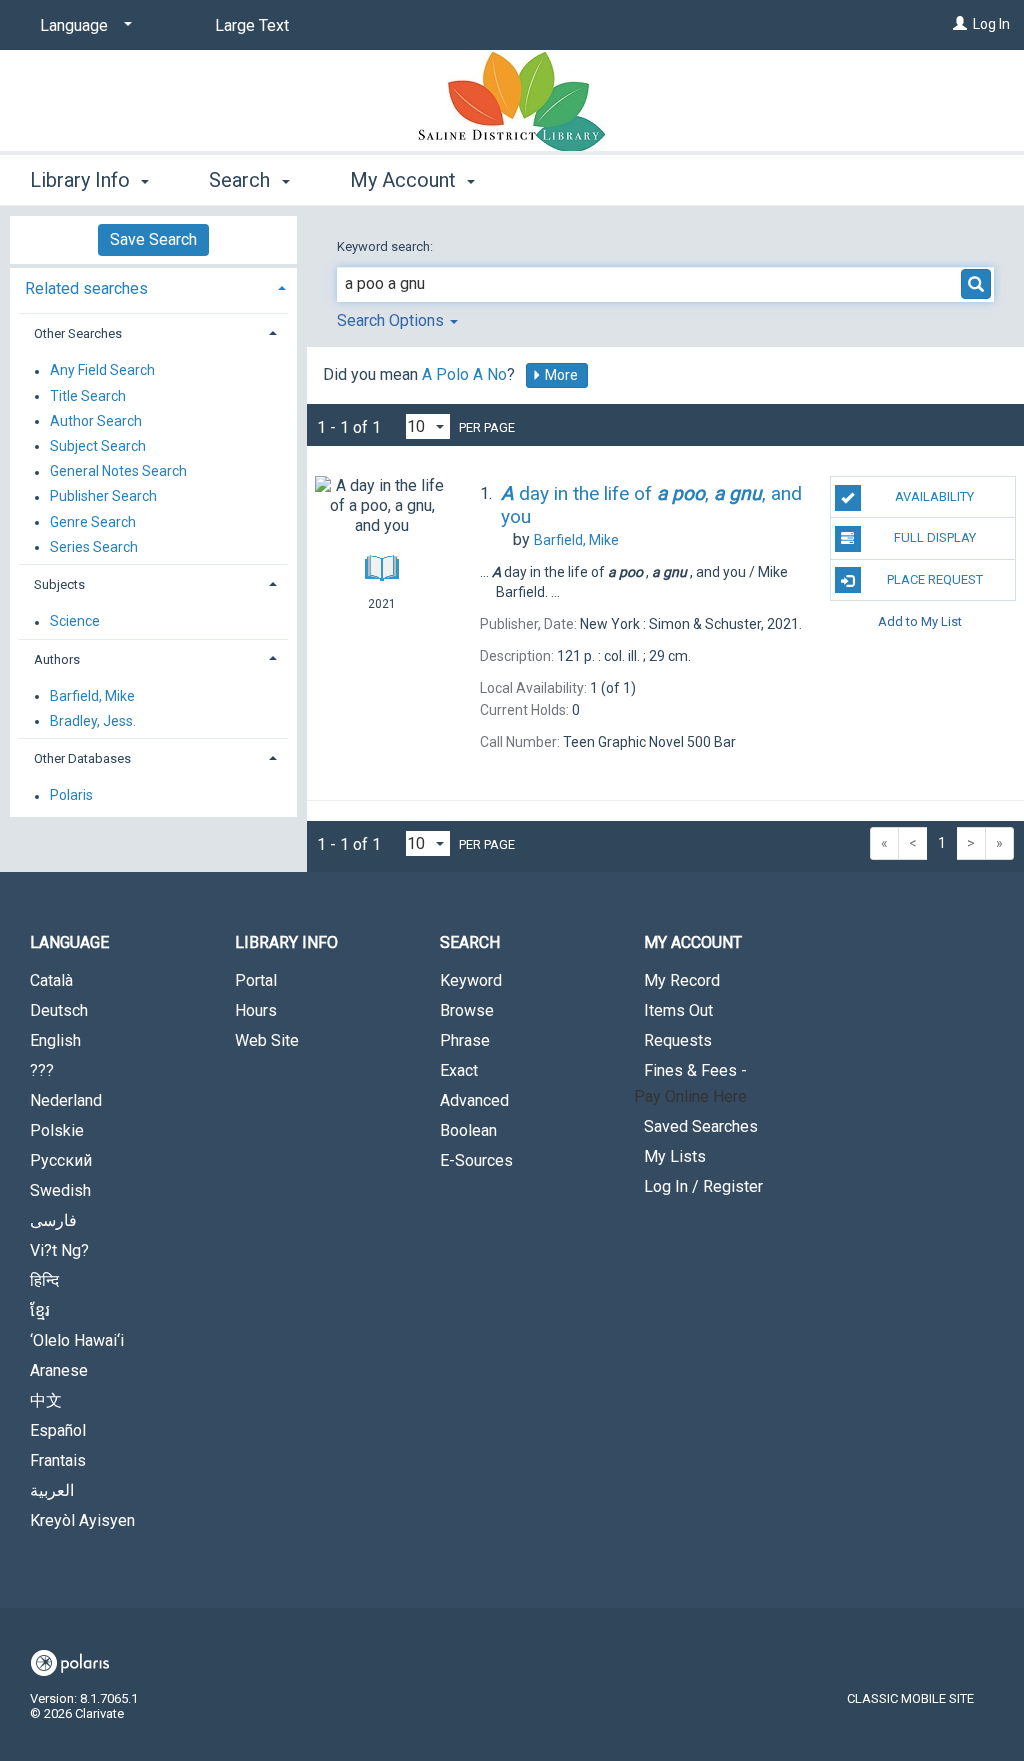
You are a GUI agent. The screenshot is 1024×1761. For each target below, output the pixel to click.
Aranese (59, 1370)
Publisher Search (103, 497)
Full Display (935, 537)
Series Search (94, 547)
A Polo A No (464, 374)
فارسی (53, 1220)
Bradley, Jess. (93, 721)
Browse (467, 1010)
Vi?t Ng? (59, 1250)
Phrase (465, 1040)
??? (42, 1070)
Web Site (267, 1040)
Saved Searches (701, 1126)
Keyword (471, 980)
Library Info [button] (82, 180)
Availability (934, 496)
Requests (678, 1040)
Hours (256, 1010)
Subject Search (98, 446)
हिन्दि (44, 1280)
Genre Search (93, 522)
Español (58, 1430)
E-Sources (476, 1160)
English (55, 1040)
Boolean (468, 1130)
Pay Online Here (690, 1096)
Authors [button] (57, 659)
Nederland (66, 1100)
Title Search (88, 396)
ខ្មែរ (40, 1310)
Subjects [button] (59, 584)
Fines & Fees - (695, 1070)
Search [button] (242, 180)
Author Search (96, 421)
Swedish (60, 1190)
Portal (256, 980)
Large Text (252, 25)
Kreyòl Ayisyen (82, 1520)
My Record (682, 980)
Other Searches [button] (78, 333)
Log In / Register (703, 1186)
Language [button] (69, 942)
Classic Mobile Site (910, 1698)
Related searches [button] (86, 288)
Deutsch (59, 1010)
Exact (459, 1070)
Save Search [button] (153, 239)
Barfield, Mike (92, 696)
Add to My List (920, 621)
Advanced (474, 1100)
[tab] (153, 286)
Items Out (678, 1010)
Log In (991, 24)
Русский (61, 1160)
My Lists (675, 1156)
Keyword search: (386, 246)
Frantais (58, 1460)
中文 (46, 1400)
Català (51, 980)
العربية (52, 1490)
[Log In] (960, 24)
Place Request (935, 579)
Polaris (71, 796)
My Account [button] (405, 180)
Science (75, 622)
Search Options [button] (392, 320)
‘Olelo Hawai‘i (77, 1340)
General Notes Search (118, 472)
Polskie (57, 1130)
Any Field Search (102, 371)
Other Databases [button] (82, 758)
